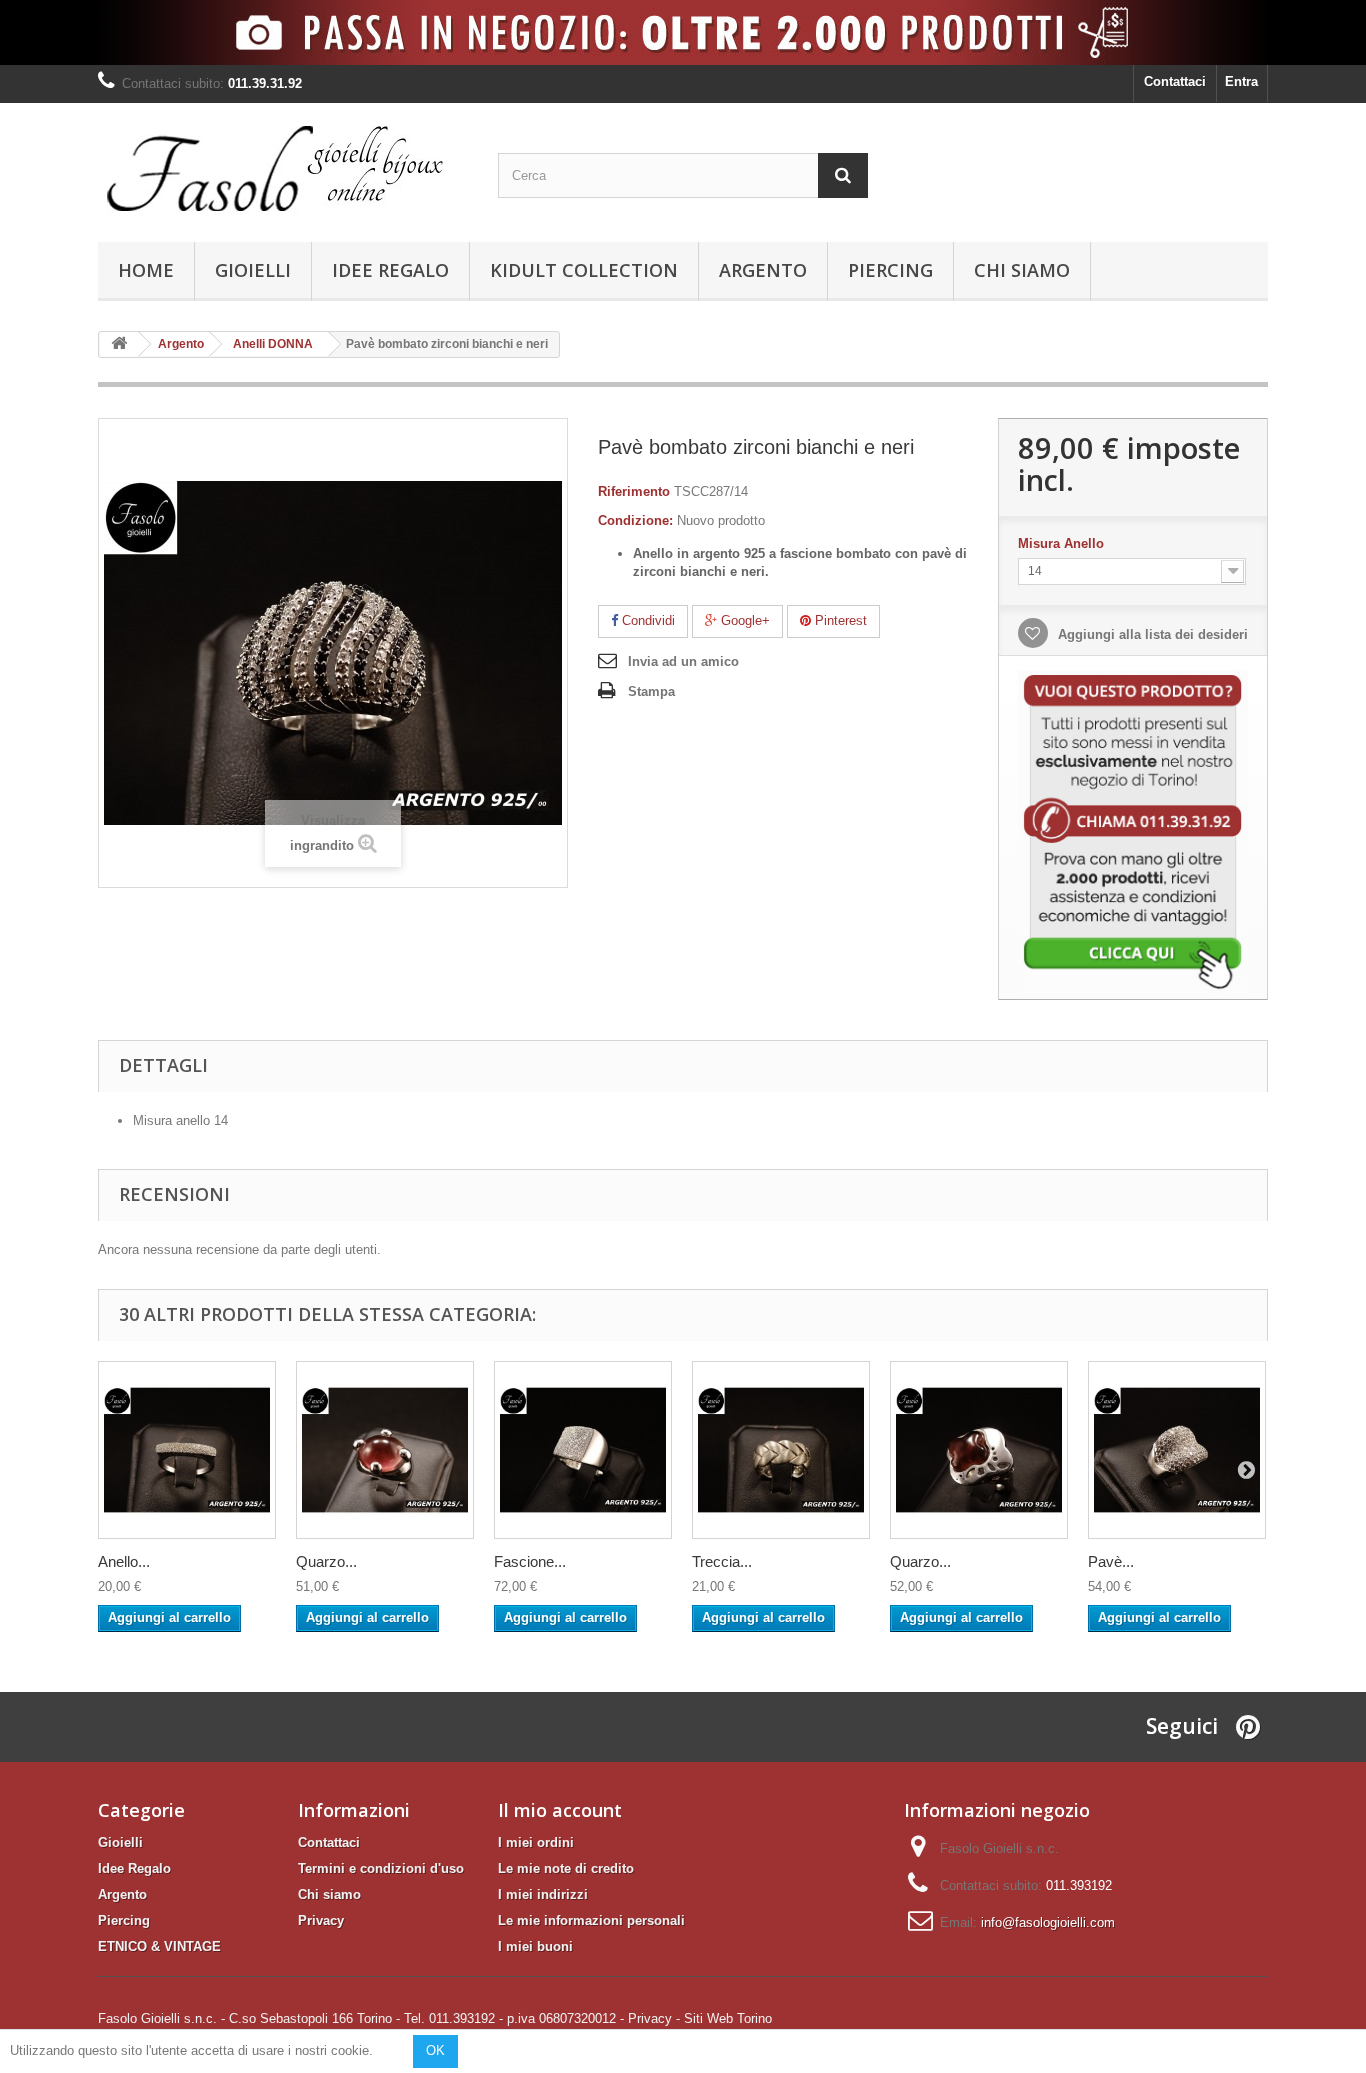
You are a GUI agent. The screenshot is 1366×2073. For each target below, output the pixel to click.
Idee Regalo (390, 270)
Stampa (651, 691)
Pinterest (839, 620)
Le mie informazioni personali (591, 1920)
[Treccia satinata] (781, 1450)
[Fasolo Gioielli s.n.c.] (283, 167)
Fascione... (530, 1561)
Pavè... (1111, 1561)
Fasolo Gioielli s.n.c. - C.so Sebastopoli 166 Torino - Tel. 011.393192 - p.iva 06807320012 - (361, 2018)
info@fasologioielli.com (1048, 1922)
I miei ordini (536, 1842)
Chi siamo (1022, 270)
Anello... (124, 1561)
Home (146, 270)
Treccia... (722, 1561)
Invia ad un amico (683, 661)
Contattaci (1175, 81)
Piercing (890, 270)
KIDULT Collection (584, 270)
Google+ (743, 620)
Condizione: (635, 520)
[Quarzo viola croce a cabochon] (979, 1450)
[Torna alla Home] (119, 344)
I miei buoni (535, 1946)
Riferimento (634, 491)
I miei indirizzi (543, 1894)
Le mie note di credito (566, 1868)
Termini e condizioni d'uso (381, 1868)
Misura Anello (1063, 543)
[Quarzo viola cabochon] (385, 1450)
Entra (1241, 81)
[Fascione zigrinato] (583, 1450)
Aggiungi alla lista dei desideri (1151, 634)
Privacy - (654, 2018)
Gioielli (253, 270)
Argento (763, 270)
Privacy (321, 1920)
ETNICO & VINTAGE (159, 1946)
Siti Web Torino (728, 2018)
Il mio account (560, 1810)
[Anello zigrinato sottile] (187, 1450)
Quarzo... (326, 1561)
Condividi (646, 620)
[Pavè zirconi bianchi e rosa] (1177, 1450)
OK (435, 2050)
